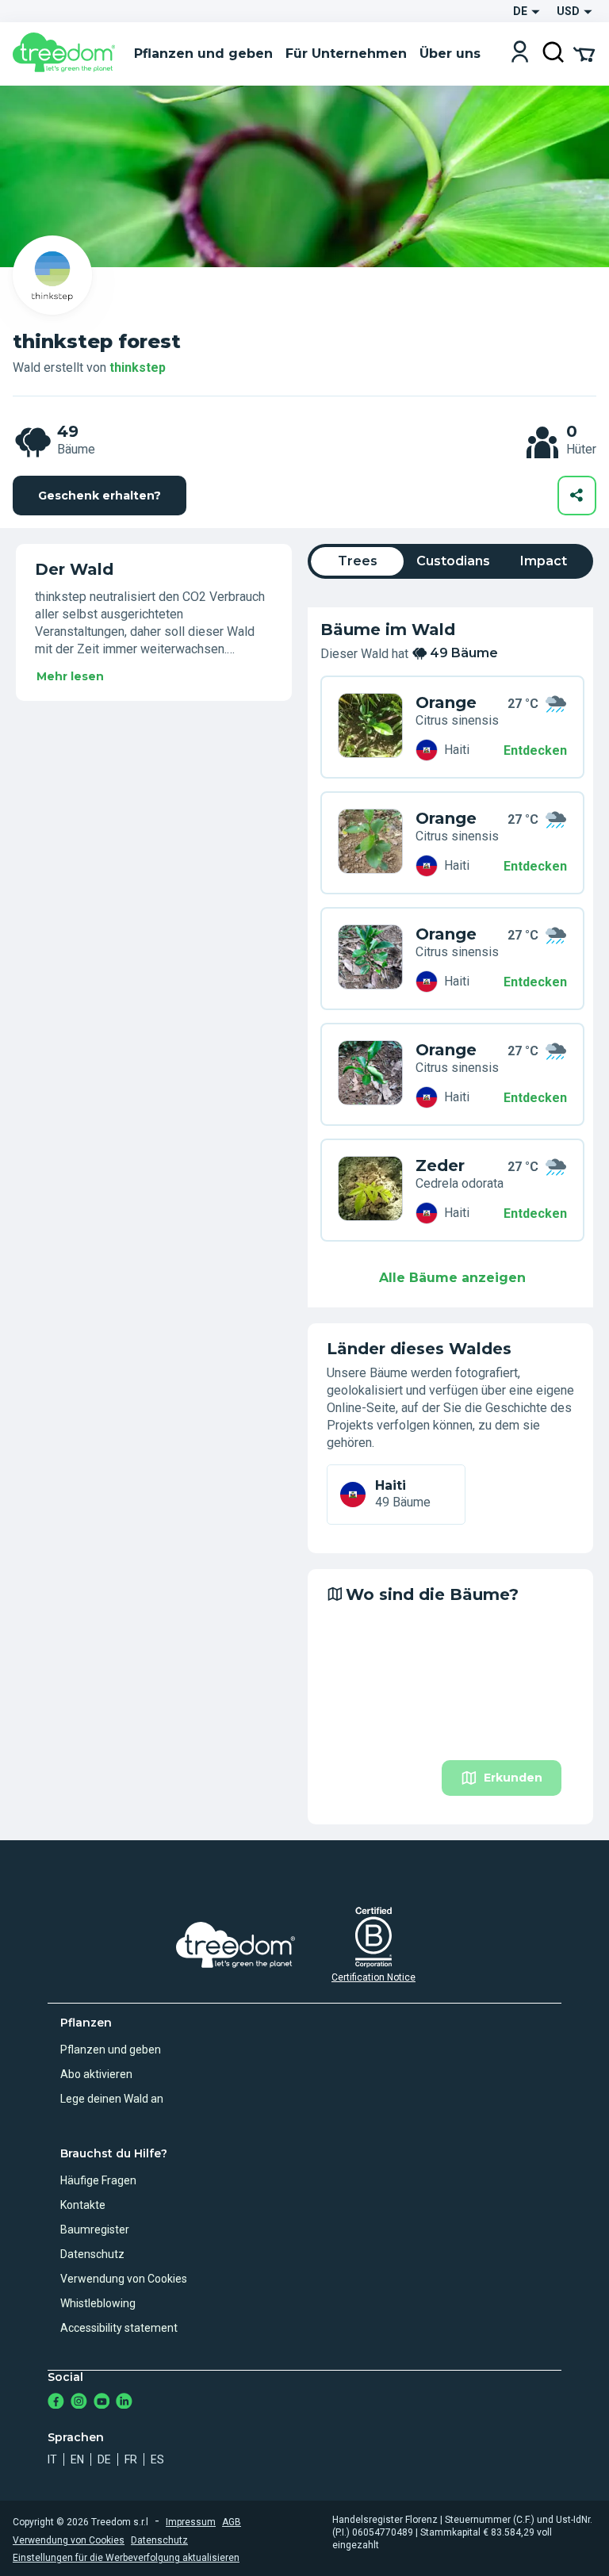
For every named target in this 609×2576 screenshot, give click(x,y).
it (52, 2459)
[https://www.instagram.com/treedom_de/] (79, 2403)
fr (131, 2459)
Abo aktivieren (96, 2074)
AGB (232, 2522)
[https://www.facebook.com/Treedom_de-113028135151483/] (56, 2403)
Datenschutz (92, 2254)
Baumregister (95, 2230)
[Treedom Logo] (67, 54)
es (157, 2459)
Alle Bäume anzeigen (452, 1278)
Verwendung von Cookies (124, 2279)
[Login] (520, 54)
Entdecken (535, 750)
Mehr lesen (70, 676)
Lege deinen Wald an (112, 2099)
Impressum (191, 2522)
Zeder (440, 1166)
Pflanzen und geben (111, 2050)
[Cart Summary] (584, 53)
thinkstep (138, 367)
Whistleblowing (98, 2303)
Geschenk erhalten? (100, 496)
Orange (446, 702)
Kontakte (83, 2205)
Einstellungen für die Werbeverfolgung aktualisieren (126, 2558)
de (104, 2459)
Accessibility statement (119, 2328)
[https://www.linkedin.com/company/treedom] (124, 2403)
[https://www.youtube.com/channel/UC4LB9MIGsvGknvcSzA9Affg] (102, 2403)
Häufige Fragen (98, 2180)
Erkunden (513, 1778)
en (77, 2459)
